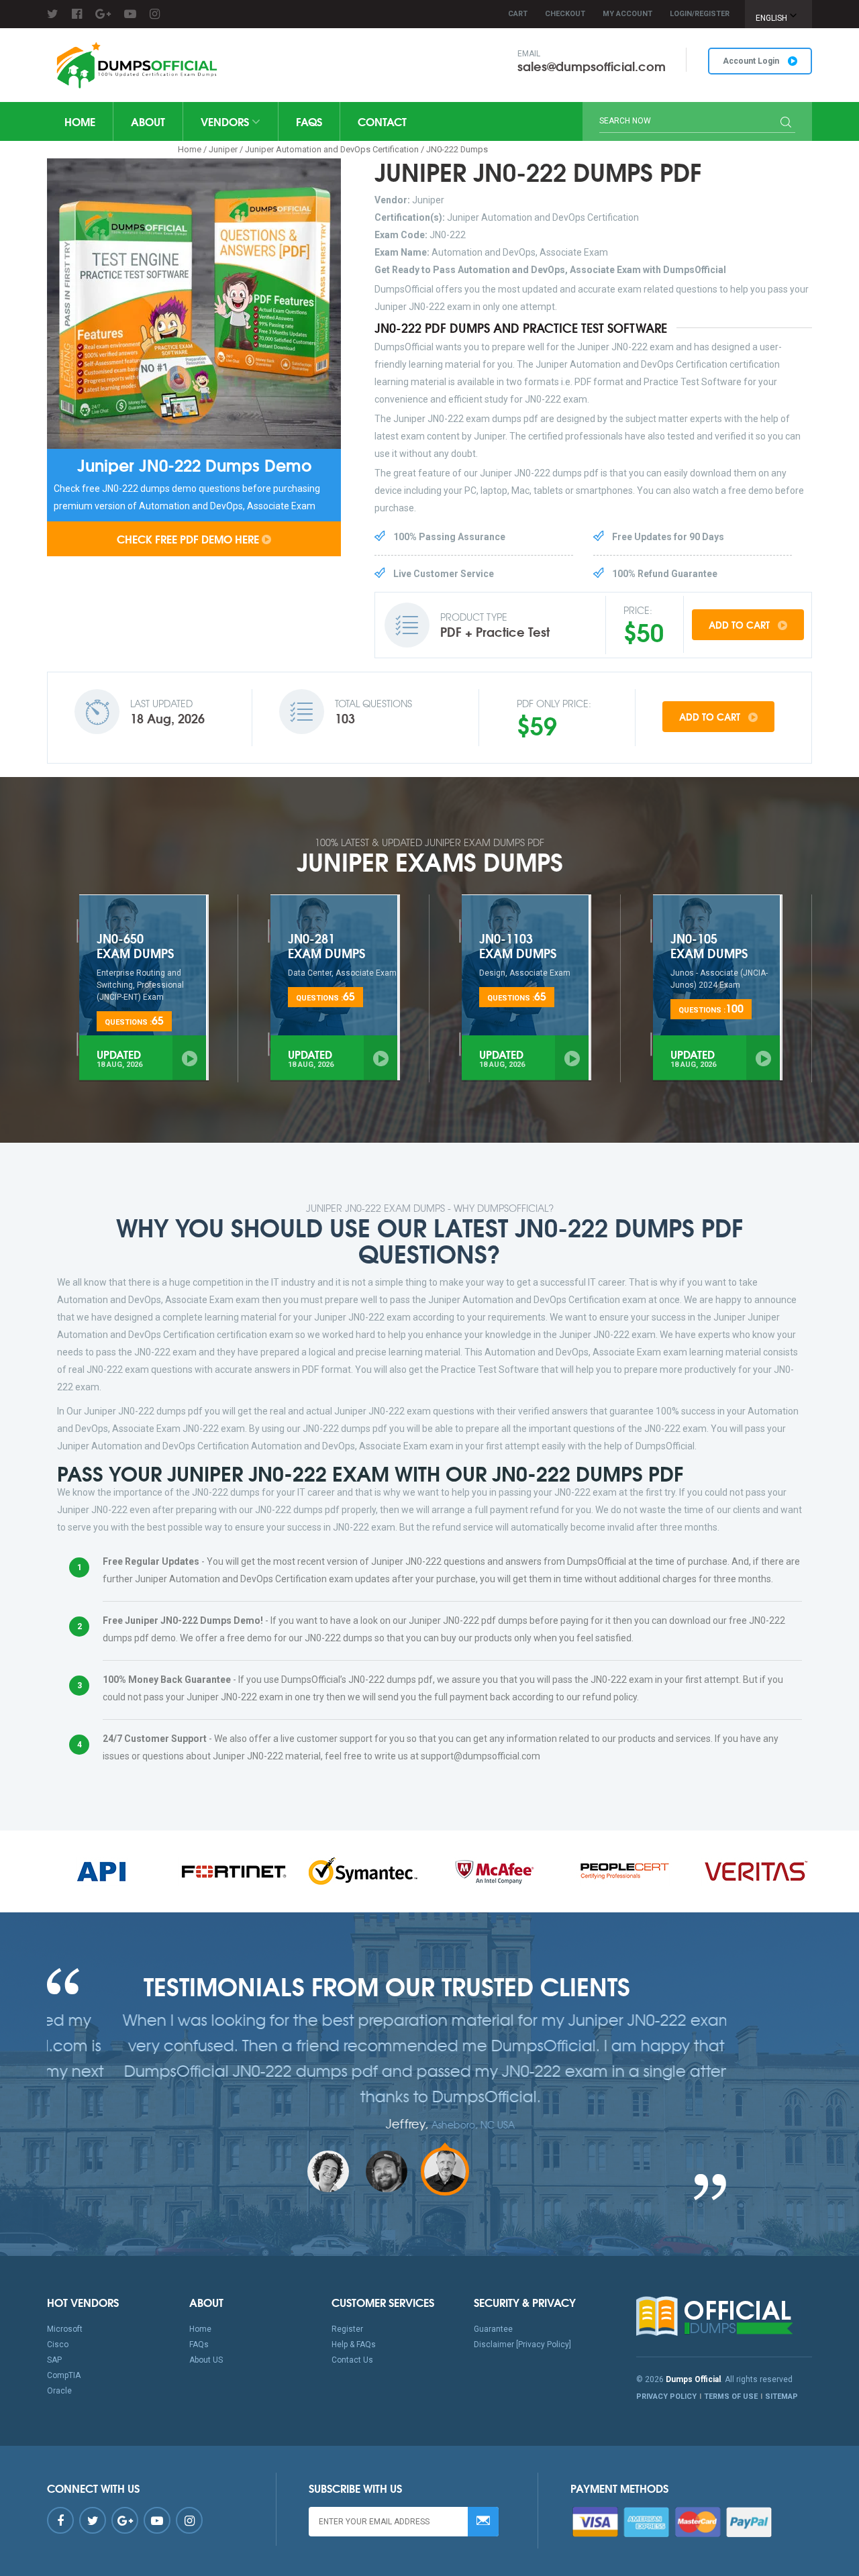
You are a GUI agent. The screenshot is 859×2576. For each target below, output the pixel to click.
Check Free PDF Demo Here (188, 538)
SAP (54, 2360)
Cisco (58, 2345)
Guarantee (493, 2329)
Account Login (752, 61)
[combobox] (778, 14)
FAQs (309, 121)
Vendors (226, 121)
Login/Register (700, 14)
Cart (518, 14)
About (148, 121)
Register (347, 2329)
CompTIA (64, 2375)
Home (80, 121)
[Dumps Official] (135, 65)
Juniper (223, 149)
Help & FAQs (354, 2345)
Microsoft (65, 2329)
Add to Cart (741, 625)
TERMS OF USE (731, 2397)
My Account (627, 14)
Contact (382, 121)
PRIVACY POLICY (666, 2397)
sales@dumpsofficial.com (592, 66)
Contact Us (352, 2360)
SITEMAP (781, 2397)
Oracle (59, 2391)
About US (206, 2360)
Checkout (565, 14)
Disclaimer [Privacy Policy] (522, 2345)
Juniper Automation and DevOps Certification (332, 149)
